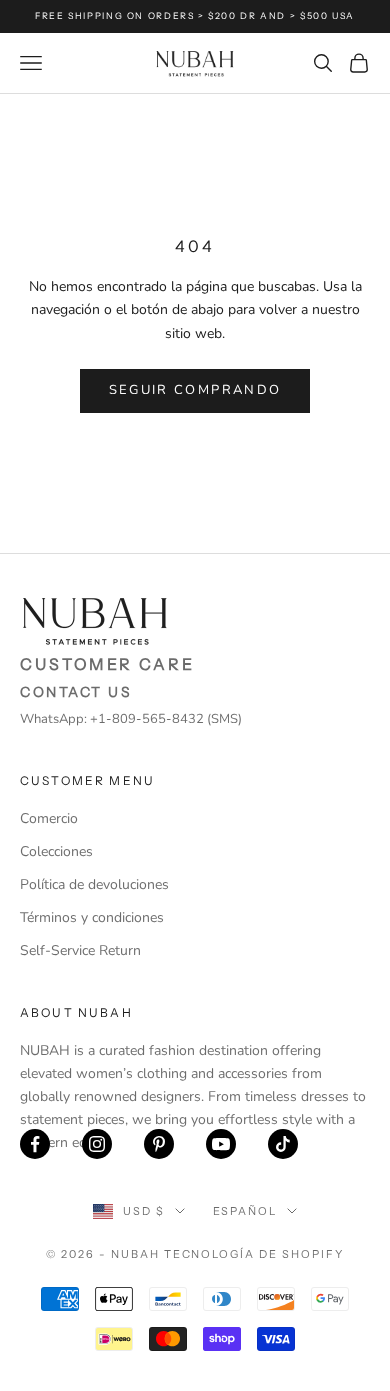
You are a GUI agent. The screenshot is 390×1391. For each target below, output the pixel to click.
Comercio (49, 818)
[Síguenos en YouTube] (221, 1144)
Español (245, 1211)
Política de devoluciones (94, 884)
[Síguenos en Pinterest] (159, 1144)
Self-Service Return (80, 950)
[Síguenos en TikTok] (283, 1144)
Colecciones (56, 851)
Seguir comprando (195, 390)
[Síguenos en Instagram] (97, 1144)
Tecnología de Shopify (254, 1254)
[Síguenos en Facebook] (35, 1144)
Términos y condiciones (92, 917)
